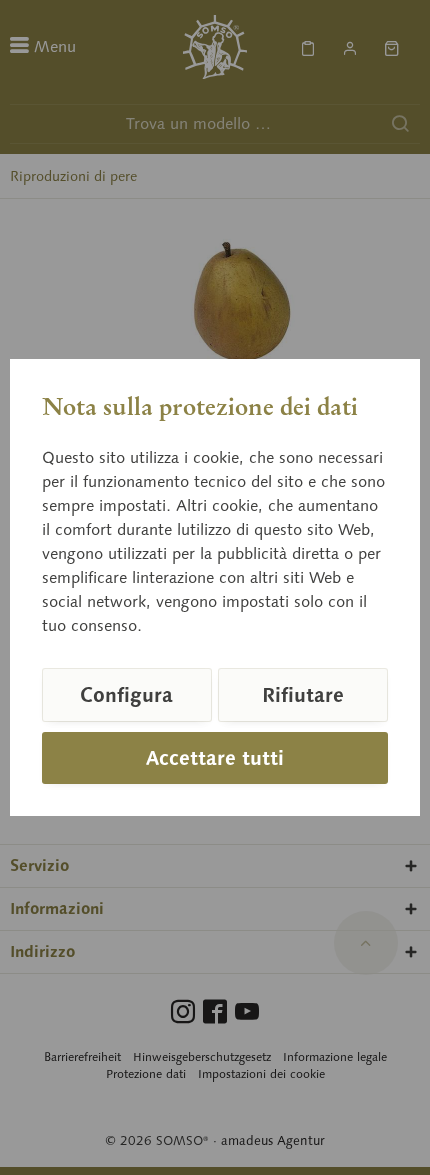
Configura (126, 695)
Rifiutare (303, 695)
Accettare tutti (215, 758)
